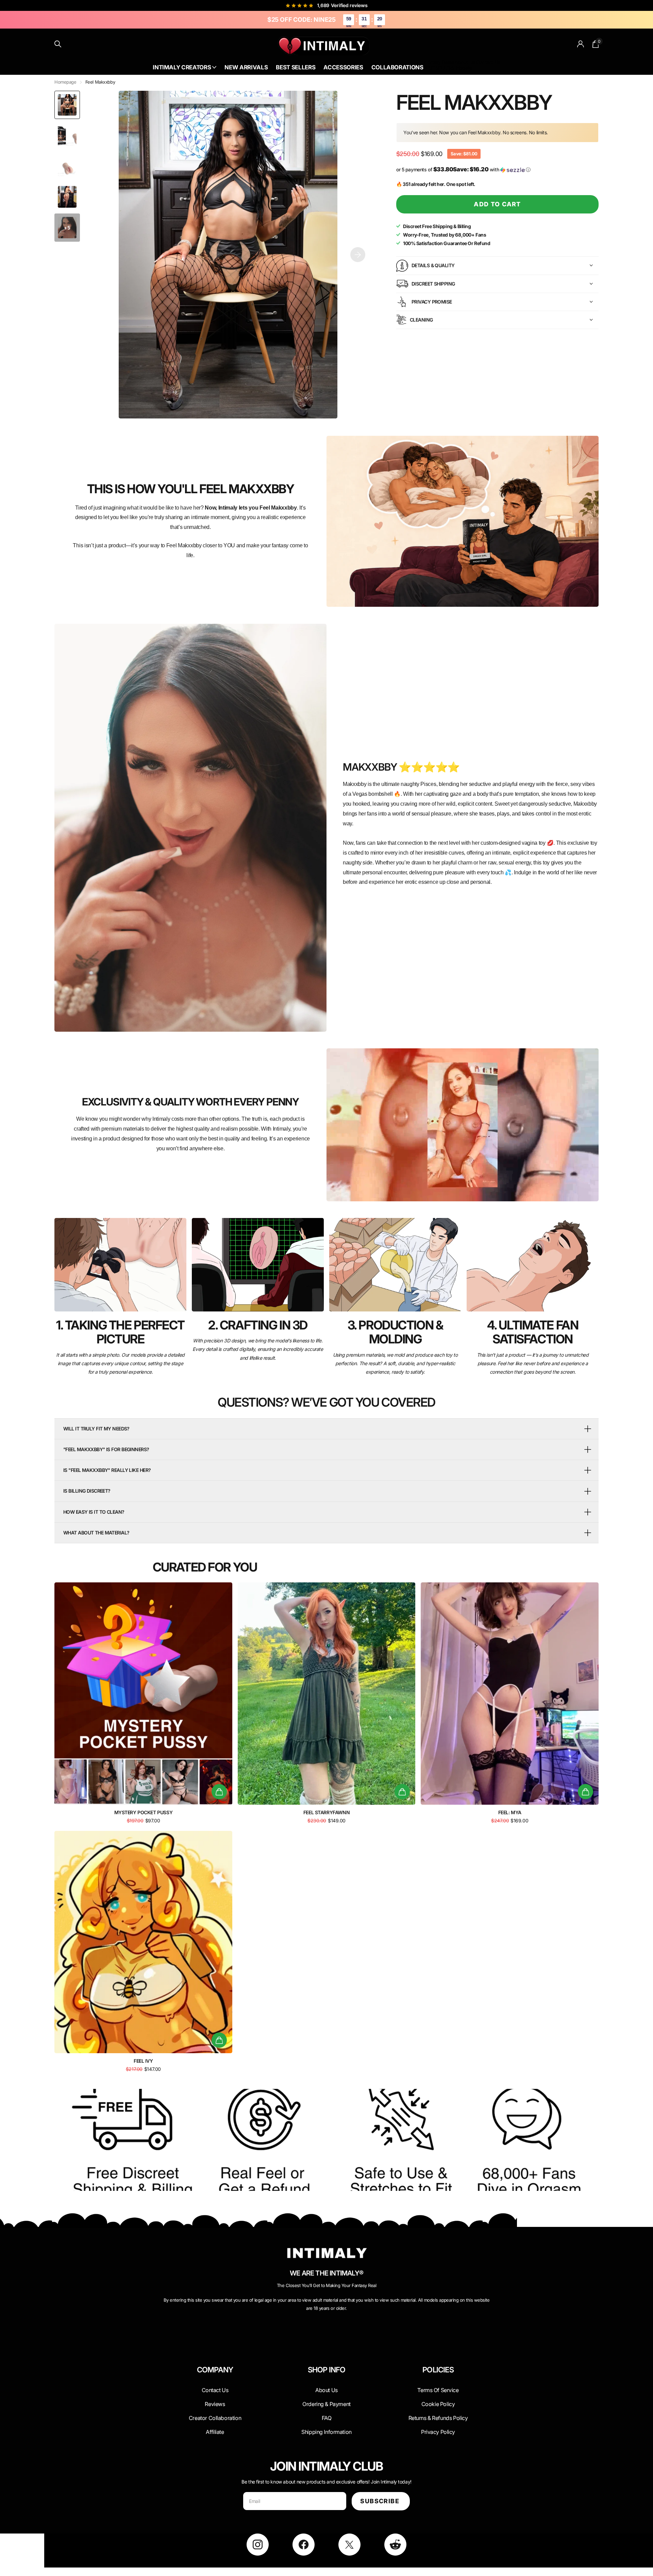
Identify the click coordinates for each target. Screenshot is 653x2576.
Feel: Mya (510, 1812)
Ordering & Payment (326, 2404)
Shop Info (327, 2370)
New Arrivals (246, 67)
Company (215, 2370)
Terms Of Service (438, 2390)
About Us (465, 62)
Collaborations (397, 67)
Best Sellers (296, 67)
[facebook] (304, 2545)
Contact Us (488, 62)
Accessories (343, 67)
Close (215, 2386)
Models (464, 68)
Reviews (215, 2404)
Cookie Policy (438, 2404)
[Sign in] (581, 44)
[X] (349, 2545)
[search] (58, 44)
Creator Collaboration (215, 2418)
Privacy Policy (438, 2432)
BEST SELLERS (439, 68)
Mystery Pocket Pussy (144, 1812)
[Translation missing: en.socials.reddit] (395, 2545)
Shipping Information (326, 2432)
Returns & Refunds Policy (438, 2418)
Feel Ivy (143, 2061)
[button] (358, 255)
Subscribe (381, 2501)
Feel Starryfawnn (326, 1812)
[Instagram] (258, 2545)
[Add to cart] (219, 1792)
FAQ (327, 2418)
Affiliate (215, 2432)
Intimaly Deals (439, 62)
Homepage (65, 82)
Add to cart (497, 204)
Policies (438, 2370)
